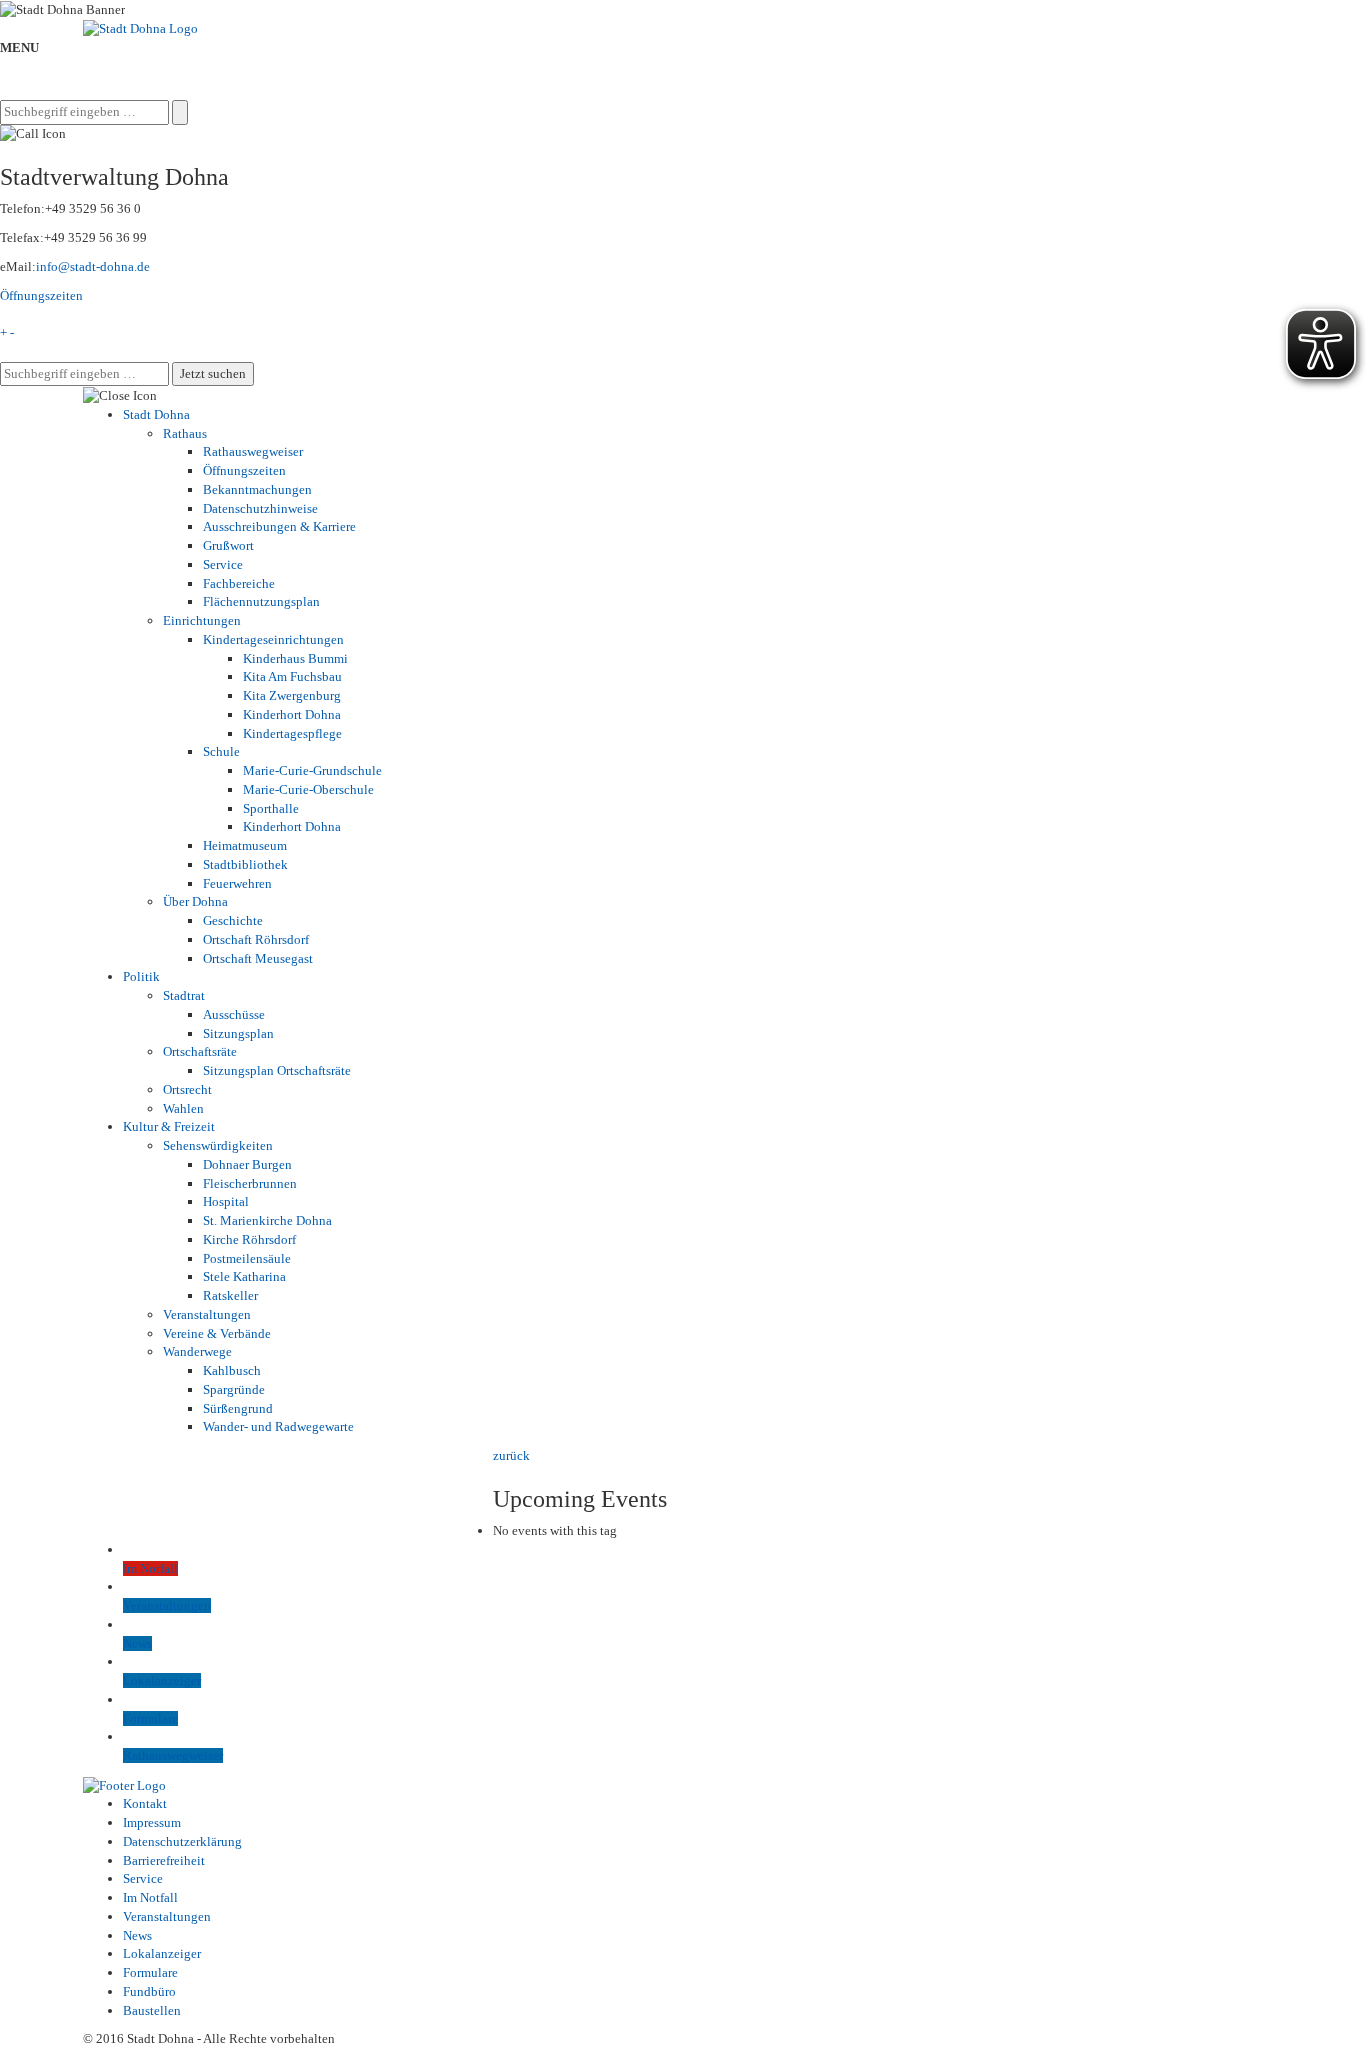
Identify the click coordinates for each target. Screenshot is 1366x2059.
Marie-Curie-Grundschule (312, 770)
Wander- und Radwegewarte (278, 1426)
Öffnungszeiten (41, 295)
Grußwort (228, 545)
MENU (19, 47)
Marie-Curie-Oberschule (308, 789)
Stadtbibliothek (245, 864)
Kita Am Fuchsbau (292, 676)
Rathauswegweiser (253, 451)
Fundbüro (149, 1991)
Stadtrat (184, 995)
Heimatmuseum (245, 845)
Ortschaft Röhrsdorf (256, 939)
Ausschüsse (234, 1014)
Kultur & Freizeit (169, 1126)
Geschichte (233, 920)
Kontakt (145, 1803)
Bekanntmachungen (257, 489)
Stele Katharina (244, 1276)
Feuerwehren (237, 883)
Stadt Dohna (156, 414)
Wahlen (183, 1108)
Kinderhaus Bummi (295, 658)
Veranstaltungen (207, 1314)
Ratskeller (230, 1295)
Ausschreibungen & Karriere (279, 526)
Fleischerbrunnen (250, 1183)
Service (223, 564)
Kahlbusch (232, 1370)
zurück (511, 1455)
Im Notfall (150, 1897)
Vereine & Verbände (217, 1333)
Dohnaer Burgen (247, 1164)
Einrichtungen (202, 620)
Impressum (152, 1822)
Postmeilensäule (247, 1258)
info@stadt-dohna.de (93, 266)
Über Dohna (195, 901)
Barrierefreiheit (164, 1860)
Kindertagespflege (292, 733)
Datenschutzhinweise (260, 508)
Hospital (226, 1201)
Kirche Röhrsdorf (249, 1239)
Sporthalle (271, 808)
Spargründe (234, 1389)
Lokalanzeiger (162, 1953)
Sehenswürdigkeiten (218, 1145)
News (137, 1935)
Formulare (150, 1972)
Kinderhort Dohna (292, 714)
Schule (221, 751)
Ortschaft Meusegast (258, 958)
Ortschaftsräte (200, 1051)
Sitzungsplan (238, 1033)
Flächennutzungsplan (261, 601)
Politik (141, 976)
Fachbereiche (239, 583)
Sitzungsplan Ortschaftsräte (277, 1070)
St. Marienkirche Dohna (267, 1220)
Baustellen (152, 2010)
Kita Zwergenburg (292, 695)
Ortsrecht (187, 1089)
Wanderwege (197, 1351)
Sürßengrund (238, 1408)
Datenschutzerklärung (182, 1841)
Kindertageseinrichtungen (273, 639)
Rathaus (185, 433)
